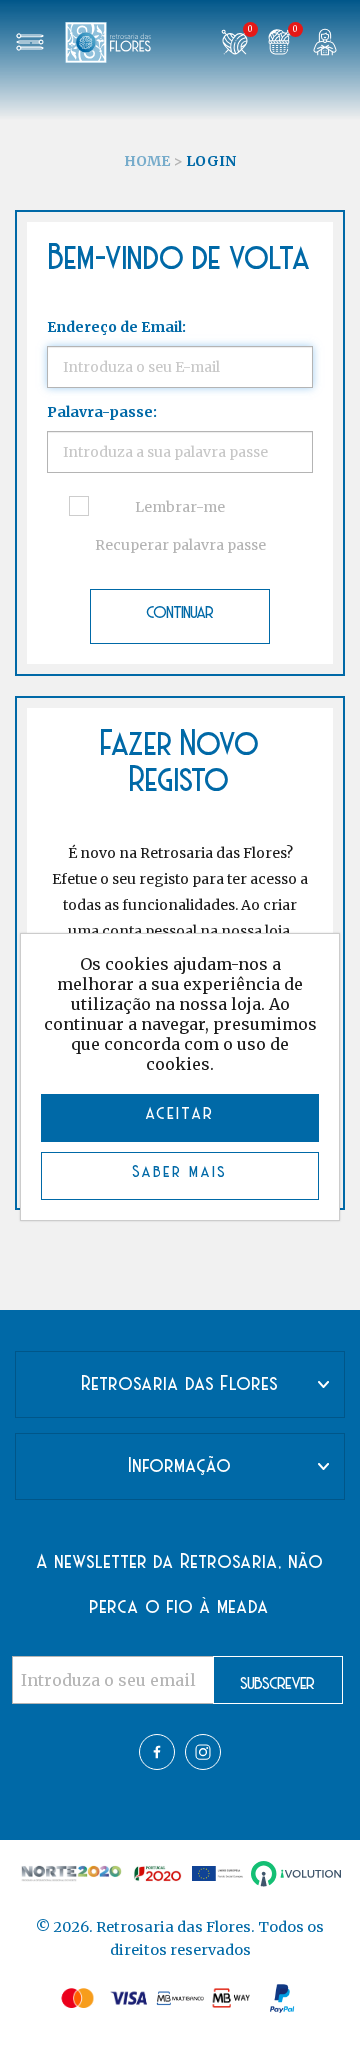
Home (147, 161)
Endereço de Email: (116, 327)
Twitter (203, 1752)
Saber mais (180, 1173)
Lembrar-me (180, 507)
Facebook (157, 1752)
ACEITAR (180, 1115)
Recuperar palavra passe (180, 545)
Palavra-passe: (102, 412)
